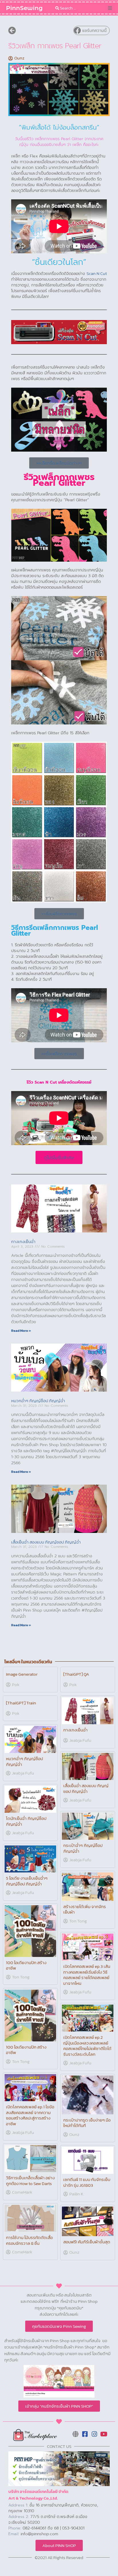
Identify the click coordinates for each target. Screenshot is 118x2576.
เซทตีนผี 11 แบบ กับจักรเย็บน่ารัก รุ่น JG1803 (87, 2182)
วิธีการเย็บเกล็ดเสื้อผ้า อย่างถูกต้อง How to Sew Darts (30, 2181)
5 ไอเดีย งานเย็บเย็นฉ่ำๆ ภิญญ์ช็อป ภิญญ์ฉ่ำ (27, 1881)
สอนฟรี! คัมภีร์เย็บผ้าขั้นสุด (87, 2242)
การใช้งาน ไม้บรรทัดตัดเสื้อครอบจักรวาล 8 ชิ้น (29, 2240)
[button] (110, 8)
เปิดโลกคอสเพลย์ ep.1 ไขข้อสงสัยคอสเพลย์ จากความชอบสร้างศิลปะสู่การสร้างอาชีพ (30, 2115)
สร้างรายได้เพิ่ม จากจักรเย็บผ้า (85, 1909)
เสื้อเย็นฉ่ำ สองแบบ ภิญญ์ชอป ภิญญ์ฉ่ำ (46, 1542)
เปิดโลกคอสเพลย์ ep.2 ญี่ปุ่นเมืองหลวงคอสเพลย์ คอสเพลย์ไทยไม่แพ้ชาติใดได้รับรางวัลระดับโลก (87, 2046)
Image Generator (22, 1674)
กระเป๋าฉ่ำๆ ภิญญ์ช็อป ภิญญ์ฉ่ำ (83, 1848)
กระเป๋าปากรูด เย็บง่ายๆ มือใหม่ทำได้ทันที (87, 2123)
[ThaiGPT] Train (21, 1703)
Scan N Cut (97, 273)
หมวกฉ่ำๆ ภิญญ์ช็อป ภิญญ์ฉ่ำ (38, 1401)
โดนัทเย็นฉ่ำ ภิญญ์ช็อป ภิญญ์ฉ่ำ (26, 1821)
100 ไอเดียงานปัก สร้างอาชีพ (26, 1965)
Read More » (21, 1331)
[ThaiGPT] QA (76, 1674)
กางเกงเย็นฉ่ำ (23, 1241)
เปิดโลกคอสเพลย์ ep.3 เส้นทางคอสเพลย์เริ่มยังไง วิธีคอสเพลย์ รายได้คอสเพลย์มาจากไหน (87, 1975)
